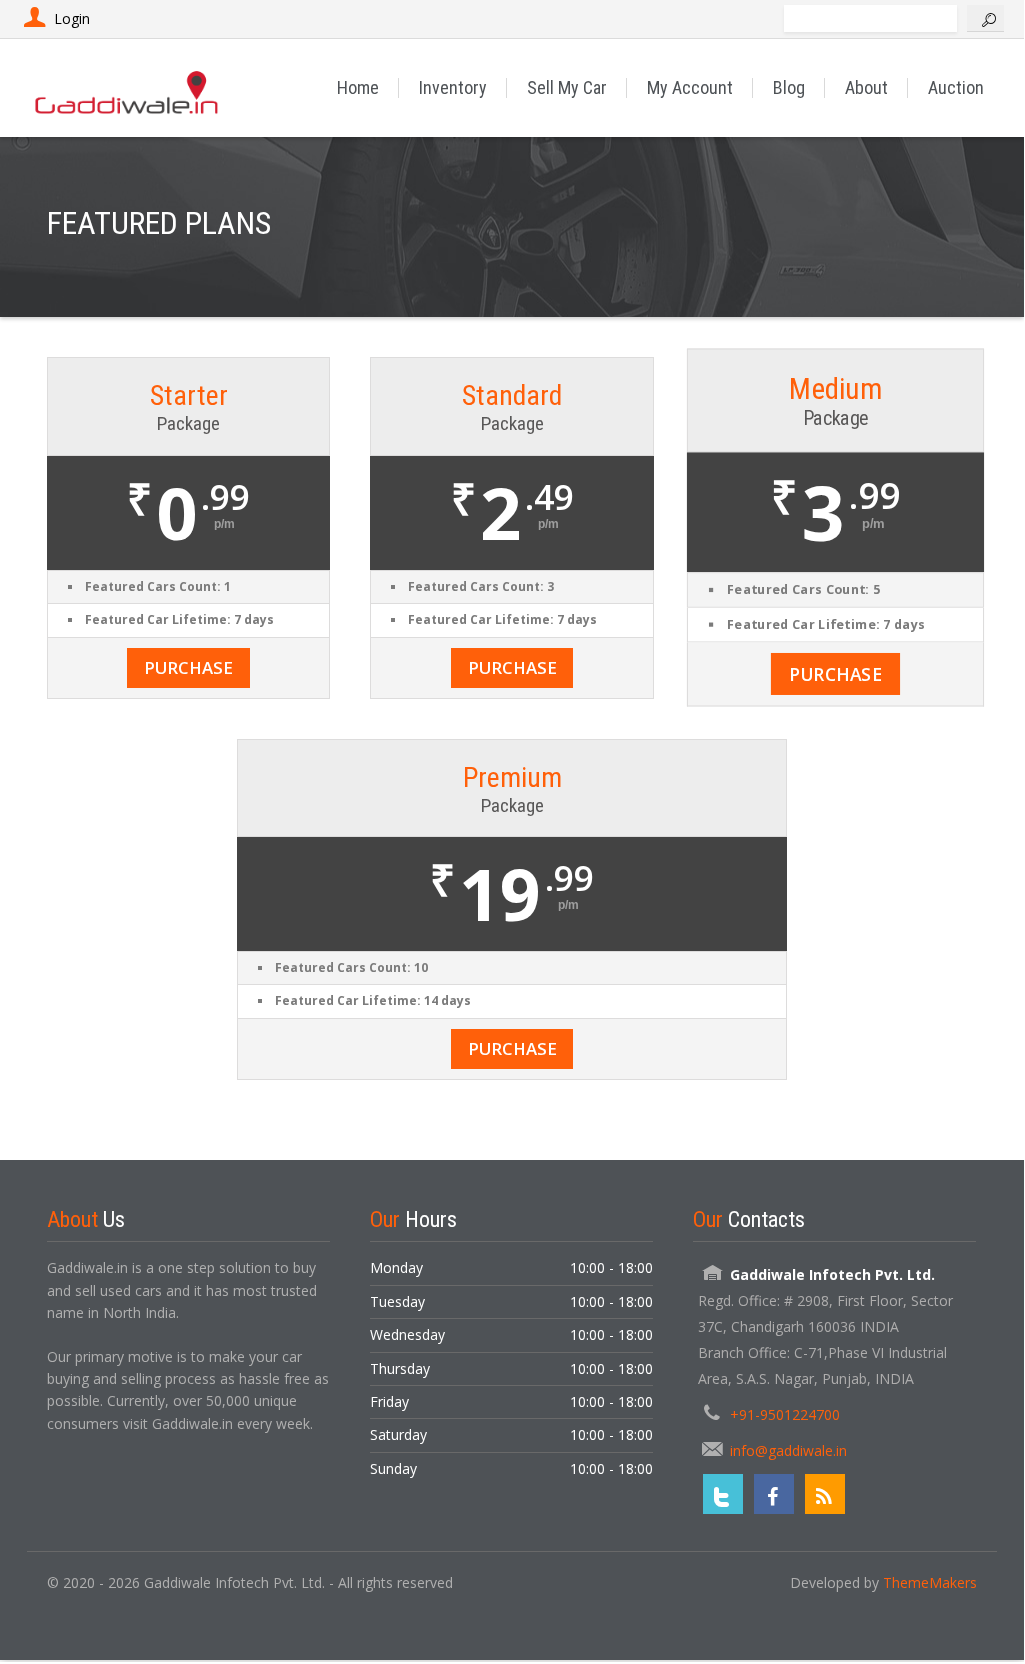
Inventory (453, 87)
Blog (789, 87)
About (866, 87)
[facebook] (774, 1494)
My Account (690, 87)
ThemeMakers (930, 1582)
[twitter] (723, 1494)
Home (358, 87)
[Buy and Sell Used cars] (128, 87)
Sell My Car (567, 87)
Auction (956, 87)
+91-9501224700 (785, 1414)
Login (72, 18)
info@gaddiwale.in (788, 1450)
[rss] (825, 1494)
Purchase (188, 667)
